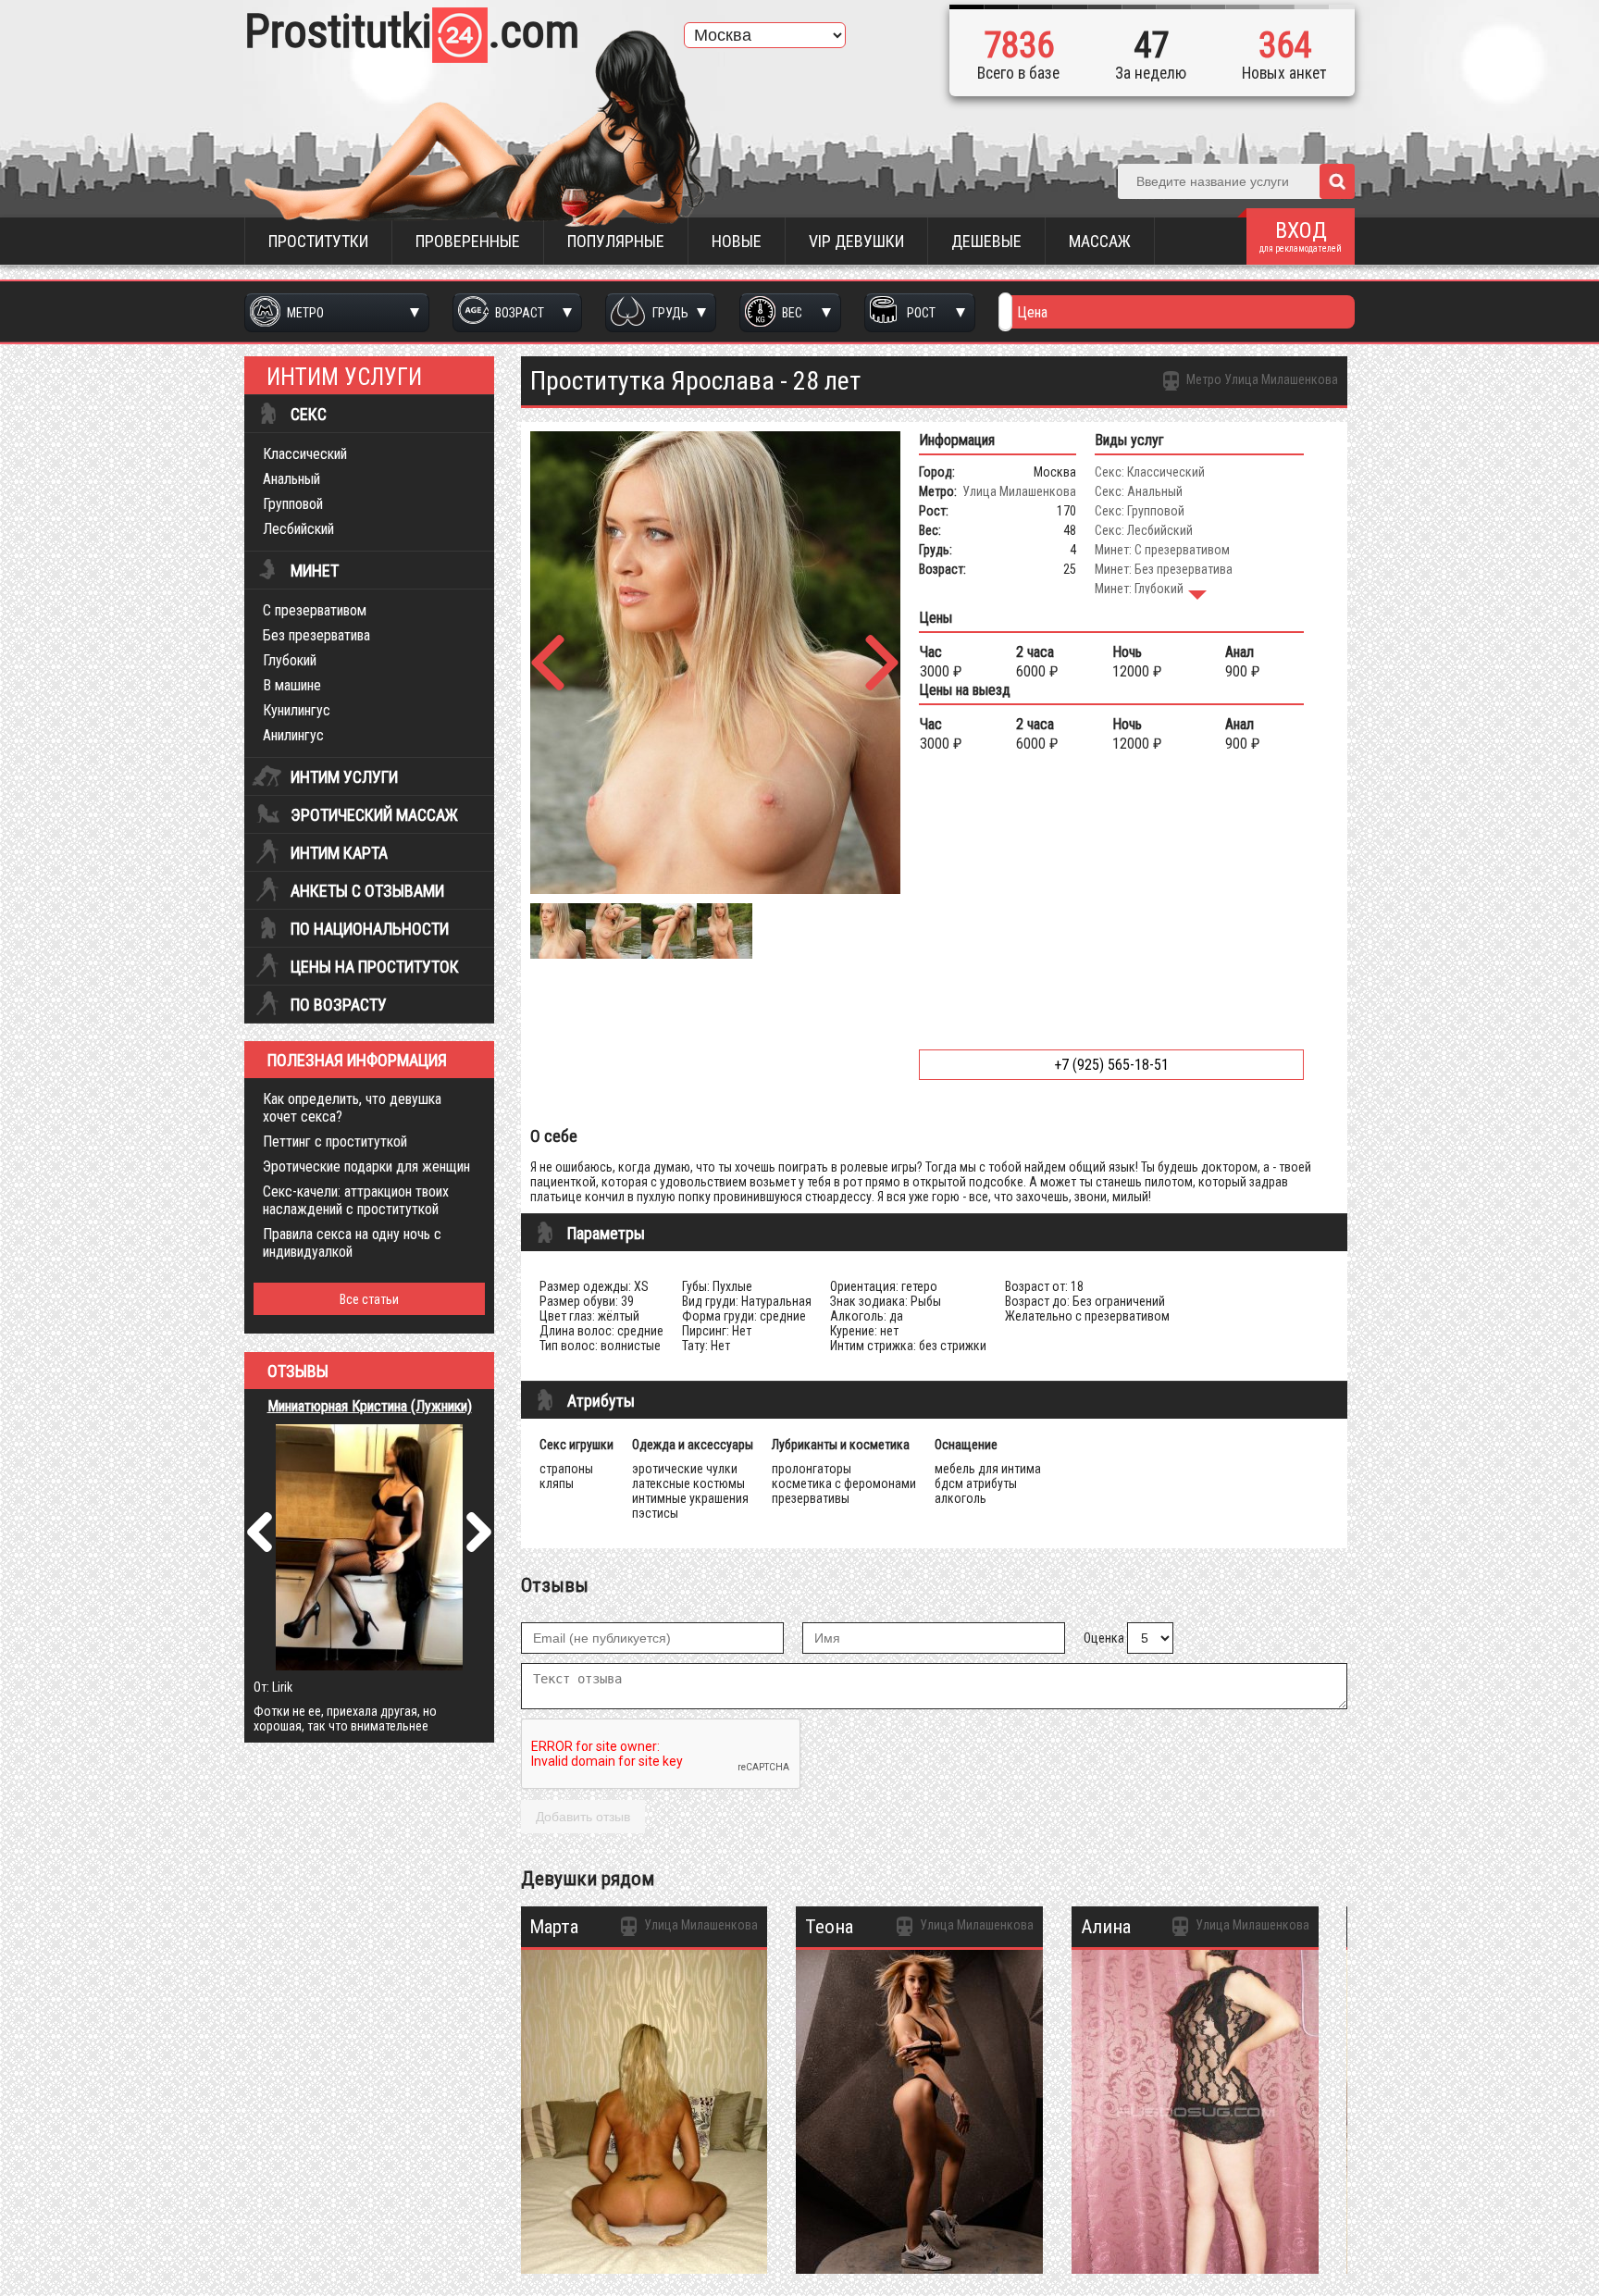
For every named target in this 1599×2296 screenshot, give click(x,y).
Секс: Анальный (1139, 491)
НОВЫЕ (737, 241)
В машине (292, 685)
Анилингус (293, 735)
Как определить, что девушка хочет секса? (352, 1108)
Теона (829, 1927)
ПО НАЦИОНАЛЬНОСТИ (370, 929)
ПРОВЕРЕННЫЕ (468, 241)
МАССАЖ (1100, 241)
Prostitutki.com (412, 31)
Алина (1106, 1927)
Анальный (291, 479)
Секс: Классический (1150, 472)
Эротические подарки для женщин (366, 1167)
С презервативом (315, 610)
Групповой (293, 504)
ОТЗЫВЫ (298, 1371)
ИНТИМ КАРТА (339, 853)
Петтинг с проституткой (335, 1142)
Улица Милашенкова (1019, 491)
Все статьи (369, 1299)
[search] (1337, 181)
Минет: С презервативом (1162, 550)
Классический (305, 454)
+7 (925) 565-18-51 (1111, 1065)
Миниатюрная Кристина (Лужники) (370, 1406)
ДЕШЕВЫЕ (986, 241)
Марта (554, 1927)
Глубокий (290, 660)
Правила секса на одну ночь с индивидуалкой (352, 1243)
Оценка (1104, 1638)
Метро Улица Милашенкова (1261, 379)
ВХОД (1301, 236)
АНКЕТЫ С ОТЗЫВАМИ (367, 891)
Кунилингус (297, 710)
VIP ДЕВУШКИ (856, 241)
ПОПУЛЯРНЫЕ (616, 241)
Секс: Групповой (1140, 511)
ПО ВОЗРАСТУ (339, 1005)
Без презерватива (316, 635)
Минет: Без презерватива (1164, 569)
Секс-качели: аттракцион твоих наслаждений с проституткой (356, 1200)
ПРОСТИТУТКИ (318, 241)
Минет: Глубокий (1139, 589)
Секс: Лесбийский (1144, 530)
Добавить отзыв (583, 1817)
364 (1285, 45)
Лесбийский (298, 529)
